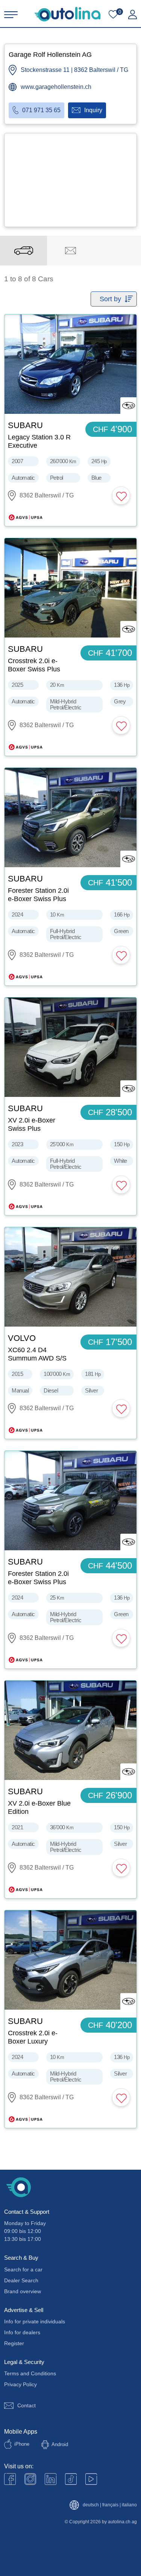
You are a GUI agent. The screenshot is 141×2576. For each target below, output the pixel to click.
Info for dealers (22, 2332)
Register (14, 2343)
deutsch (91, 2505)
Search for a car (23, 2269)
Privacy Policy (20, 2384)
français (110, 2505)
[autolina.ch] (67, 14)
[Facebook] (10, 2479)
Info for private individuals (35, 2321)
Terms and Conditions (30, 2373)
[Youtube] (30, 2479)
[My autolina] (133, 15)
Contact (27, 2405)
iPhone (22, 2444)
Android (60, 2444)
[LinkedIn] (51, 2479)
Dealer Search (21, 2280)
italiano (129, 2505)
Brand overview (23, 2291)
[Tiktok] (71, 2479)
